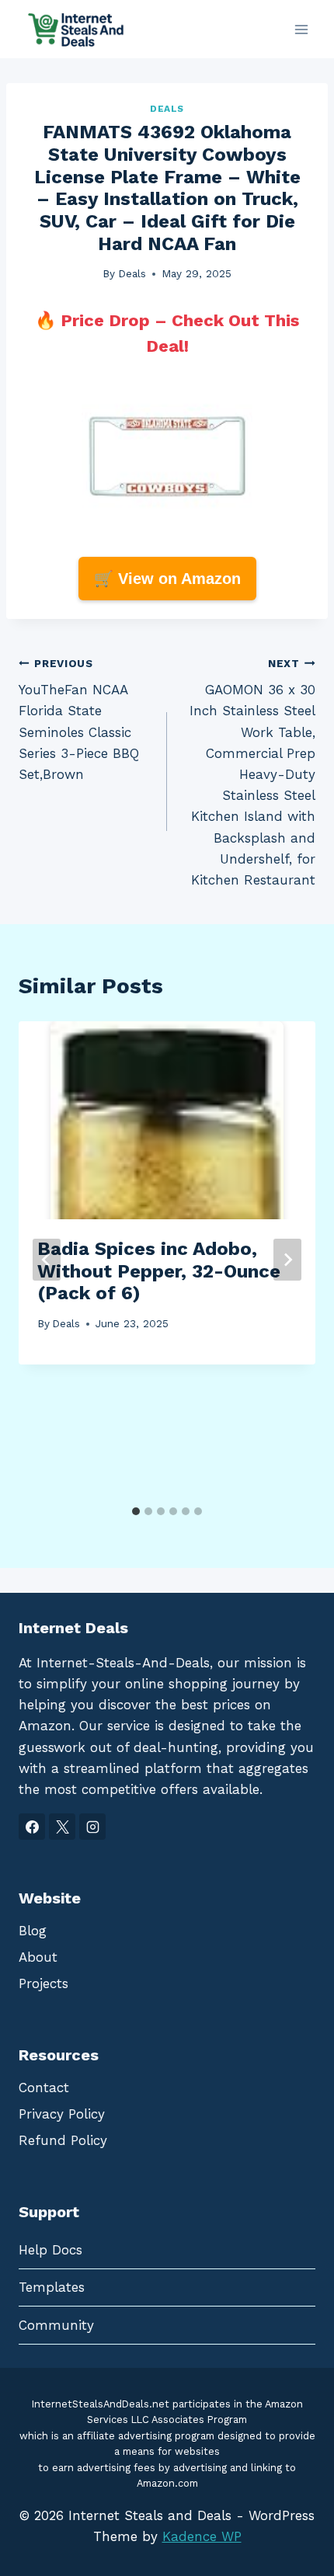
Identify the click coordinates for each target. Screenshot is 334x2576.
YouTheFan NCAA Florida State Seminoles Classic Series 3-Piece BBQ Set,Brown (79, 720)
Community (56, 2325)
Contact (44, 2088)
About (38, 1957)
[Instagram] (92, 1827)
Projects (43, 1983)
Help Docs (50, 2250)
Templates (52, 2287)
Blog (33, 1931)
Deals (167, 109)
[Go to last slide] (47, 1260)
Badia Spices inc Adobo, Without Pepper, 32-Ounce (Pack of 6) (159, 1271)
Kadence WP (202, 2536)
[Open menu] (301, 29)
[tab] (136, 1511)
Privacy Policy (62, 2114)
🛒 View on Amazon (167, 579)
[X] (62, 1827)
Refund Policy (63, 2140)
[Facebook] (32, 1827)
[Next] (287, 1260)
